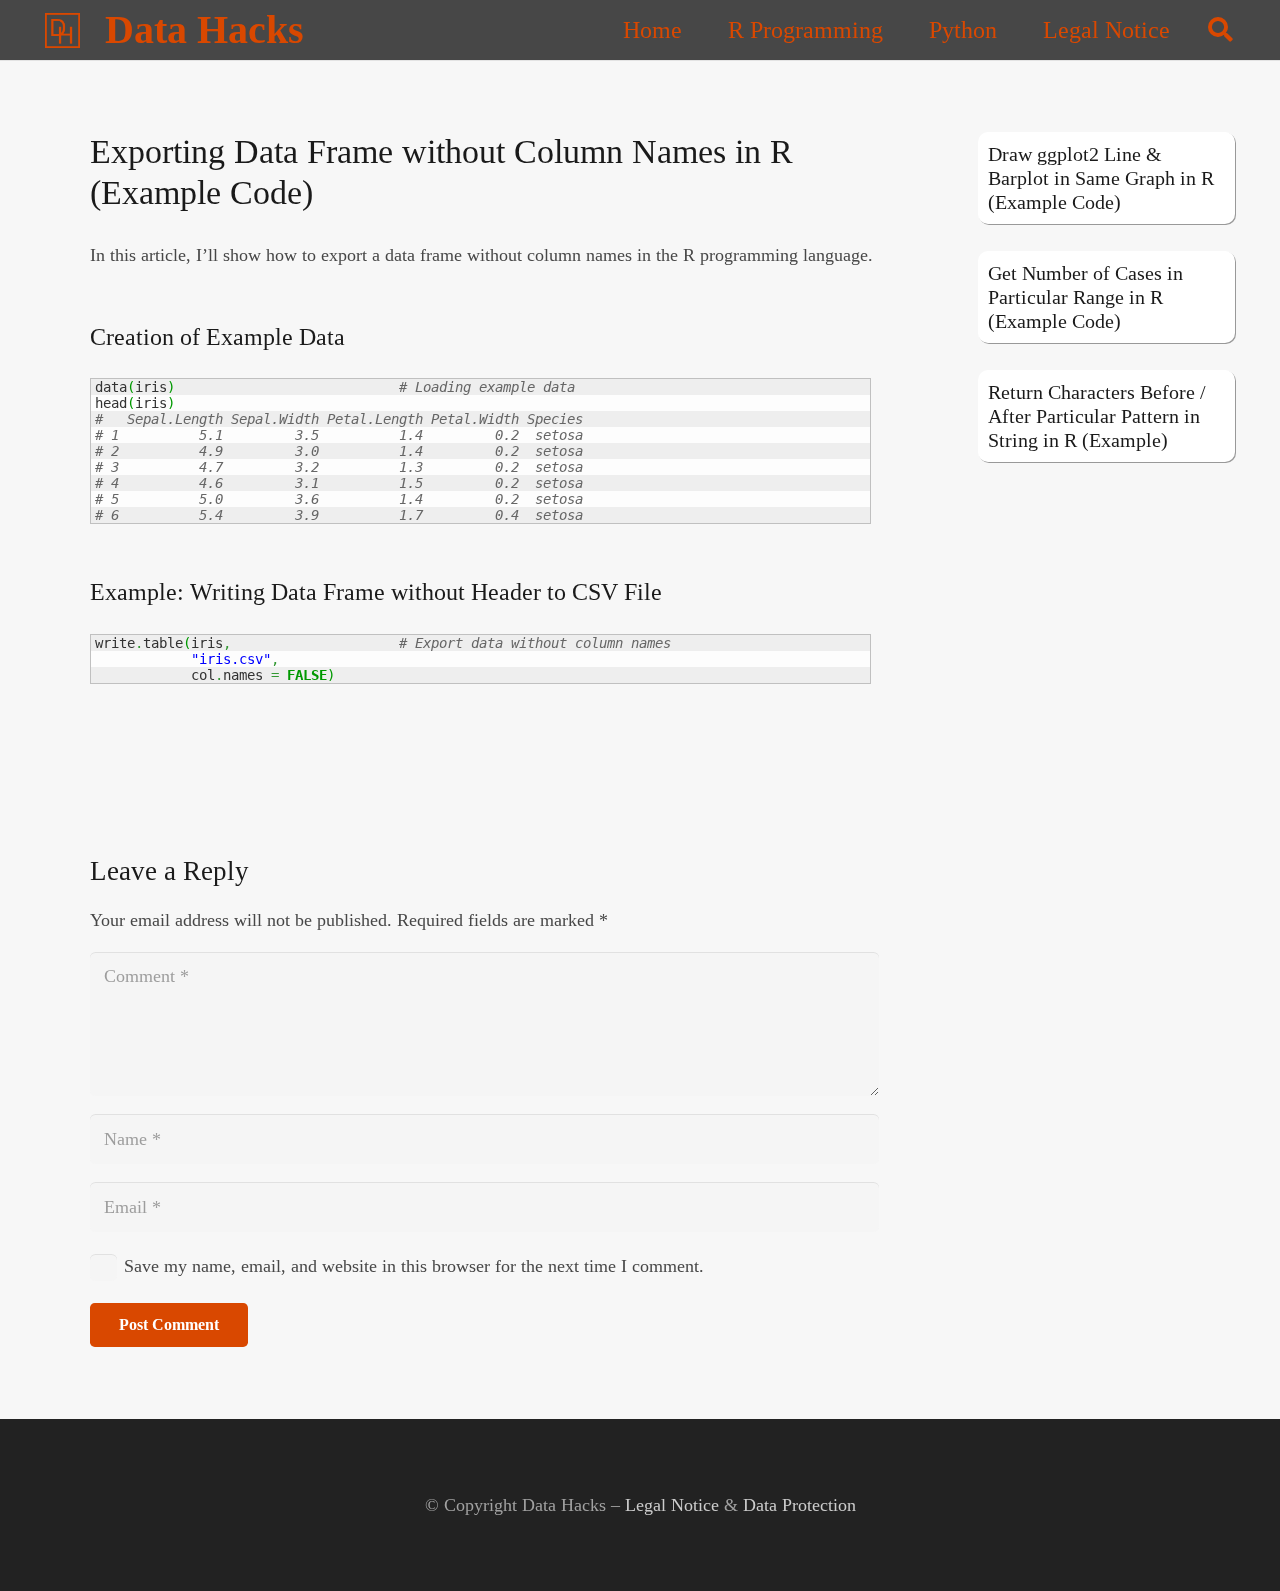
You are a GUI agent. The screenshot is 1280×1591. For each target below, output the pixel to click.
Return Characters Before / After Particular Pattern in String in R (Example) (1097, 416)
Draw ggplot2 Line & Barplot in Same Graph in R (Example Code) (1101, 178)
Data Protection (799, 1505)
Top (1232, 1543)
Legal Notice (672, 1505)
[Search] (1220, 30)
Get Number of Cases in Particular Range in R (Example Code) (1085, 297)
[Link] (62, 30)
